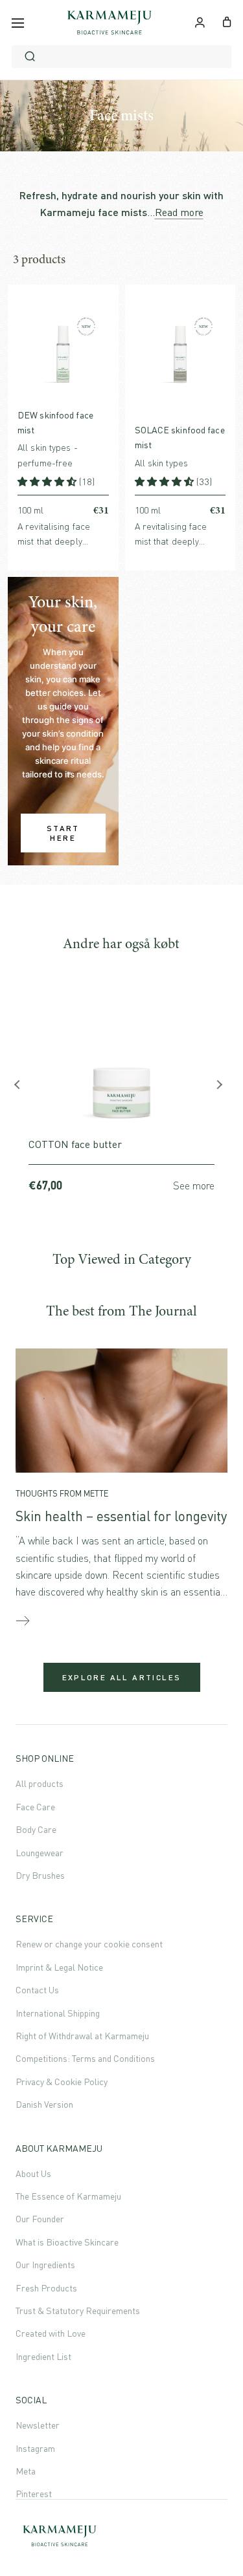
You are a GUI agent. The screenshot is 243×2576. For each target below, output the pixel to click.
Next (221, 1088)
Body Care (36, 1829)
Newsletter (38, 2425)
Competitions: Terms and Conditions (85, 2058)
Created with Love (51, 2333)
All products (40, 1783)
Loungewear (40, 1853)
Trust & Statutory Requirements (78, 2311)
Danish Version (44, 2104)
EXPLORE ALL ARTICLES (122, 1677)
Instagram (35, 2448)
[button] (48, 482)
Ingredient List (43, 2356)
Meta (26, 2471)
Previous (22, 1088)
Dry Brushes (40, 1875)
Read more (179, 212)
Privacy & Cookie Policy (62, 2082)
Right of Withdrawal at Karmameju (82, 2036)
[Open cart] (227, 21)
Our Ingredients (45, 2265)
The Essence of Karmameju (68, 2196)
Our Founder (40, 2219)
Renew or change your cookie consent (89, 1944)
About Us (33, 2173)
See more (194, 1185)
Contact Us (37, 1990)
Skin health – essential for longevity (121, 1516)
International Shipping (58, 2013)
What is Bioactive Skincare (67, 2242)
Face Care (35, 1807)
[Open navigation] (18, 23)
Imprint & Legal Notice (59, 1967)
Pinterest (34, 2494)
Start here (63, 833)
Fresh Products (46, 2288)
